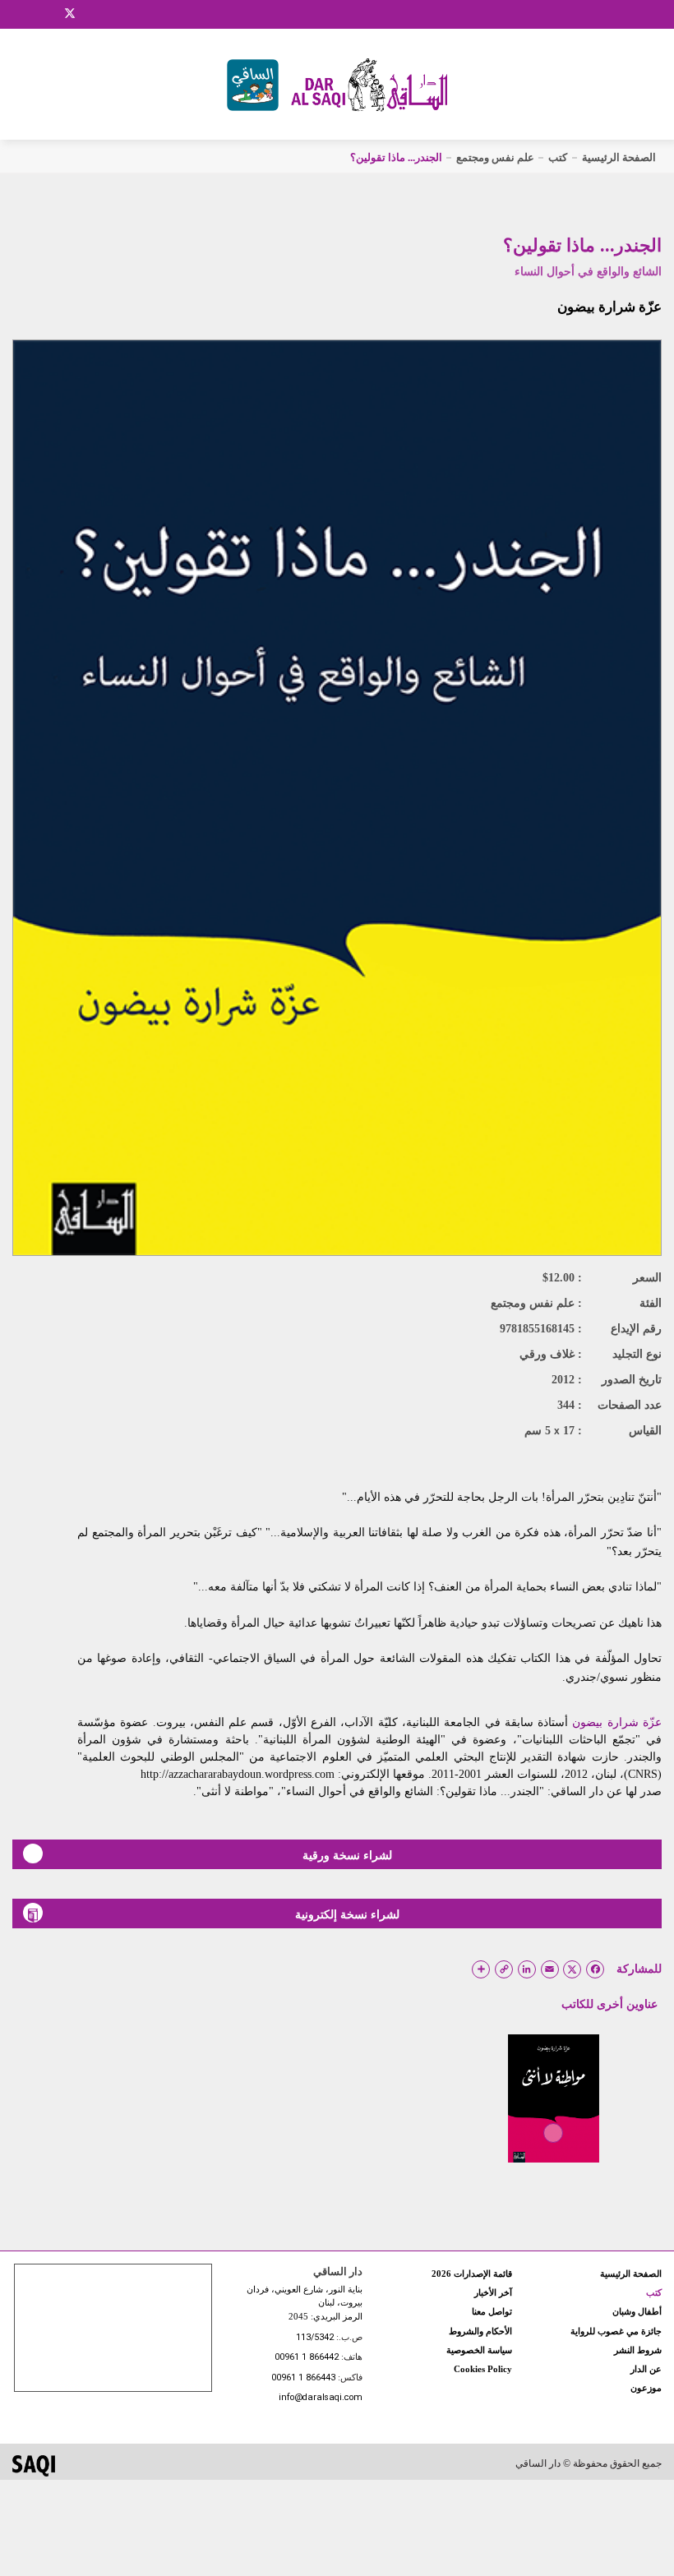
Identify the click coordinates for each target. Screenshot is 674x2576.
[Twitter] (70, 12)
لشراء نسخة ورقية (347, 1855)
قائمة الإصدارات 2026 (472, 2274)
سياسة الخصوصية (479, 2350)
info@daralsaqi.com (321, 2398)
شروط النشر (638, 2350)
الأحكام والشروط (480, 2331)
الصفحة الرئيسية (619, 157)
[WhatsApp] (111, 14)
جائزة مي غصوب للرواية (616, 2331)
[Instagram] (48, 14)
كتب (558, 157)
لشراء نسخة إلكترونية (347, 1914)
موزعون (646, 2388)
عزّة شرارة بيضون (609, 307)
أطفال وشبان (637, 2311)
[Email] (91, 14)
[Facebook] (29, 14)
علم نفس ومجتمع (495, 157)
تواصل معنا (492, 2311)
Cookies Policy (483, 2369)
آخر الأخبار (493, 2292)
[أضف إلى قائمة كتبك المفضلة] (553, 2144)
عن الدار (646, 2369)
